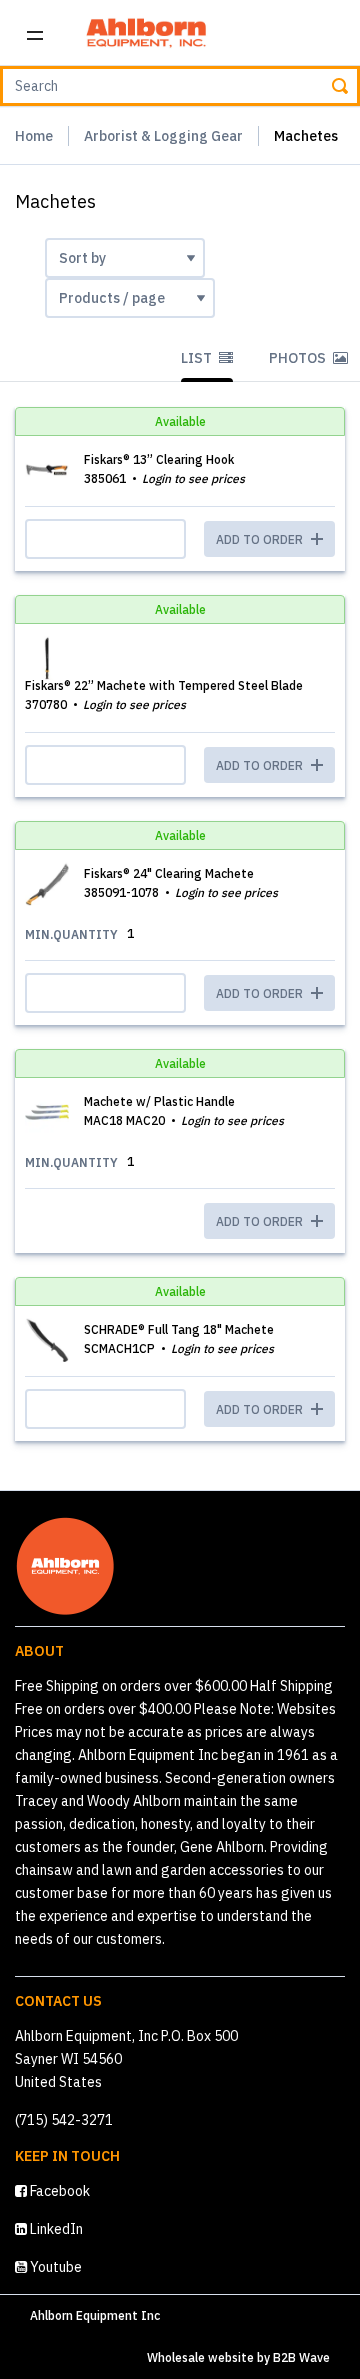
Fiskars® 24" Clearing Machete (169, 873)
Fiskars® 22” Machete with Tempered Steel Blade (164, 685)
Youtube (54, 2267)
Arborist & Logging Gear (163, 136)
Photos (299, 358)
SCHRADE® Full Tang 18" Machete (179, 1329)
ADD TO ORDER (261, 1221)
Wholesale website (200, 2357)
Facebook (58, 2191)
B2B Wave (301, 2357)
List (198, 358)
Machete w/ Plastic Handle (159, 1101)
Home (34, 136)
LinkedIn (55, 2229)
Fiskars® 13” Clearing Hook (159, 459)
